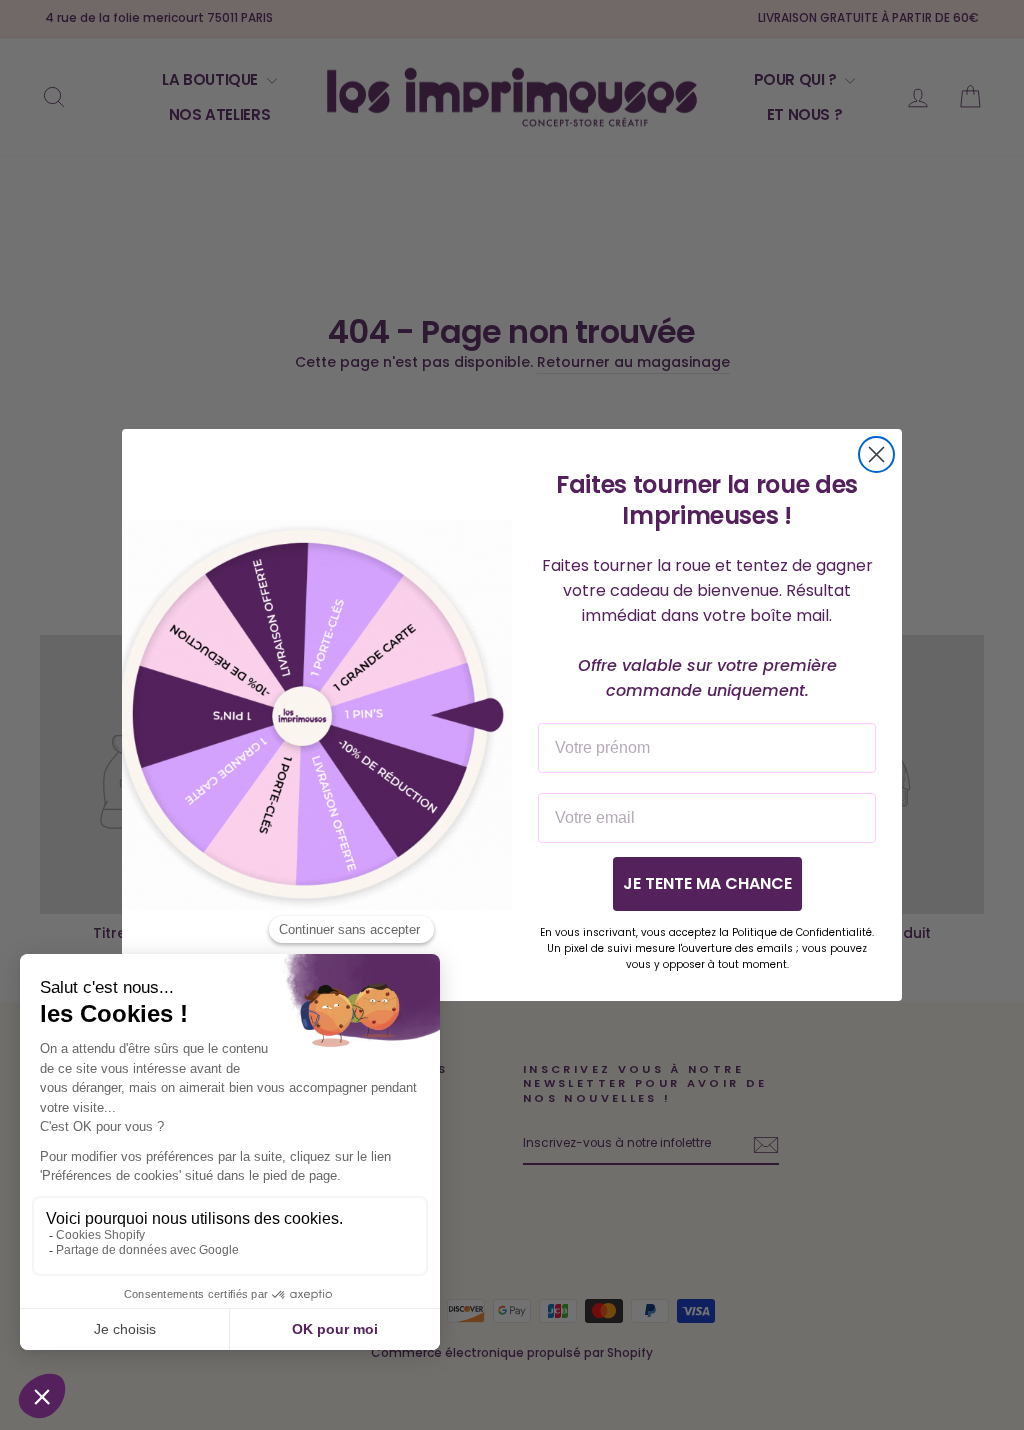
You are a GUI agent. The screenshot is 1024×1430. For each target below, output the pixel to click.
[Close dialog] (876, 454)
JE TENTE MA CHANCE (707, 883)
